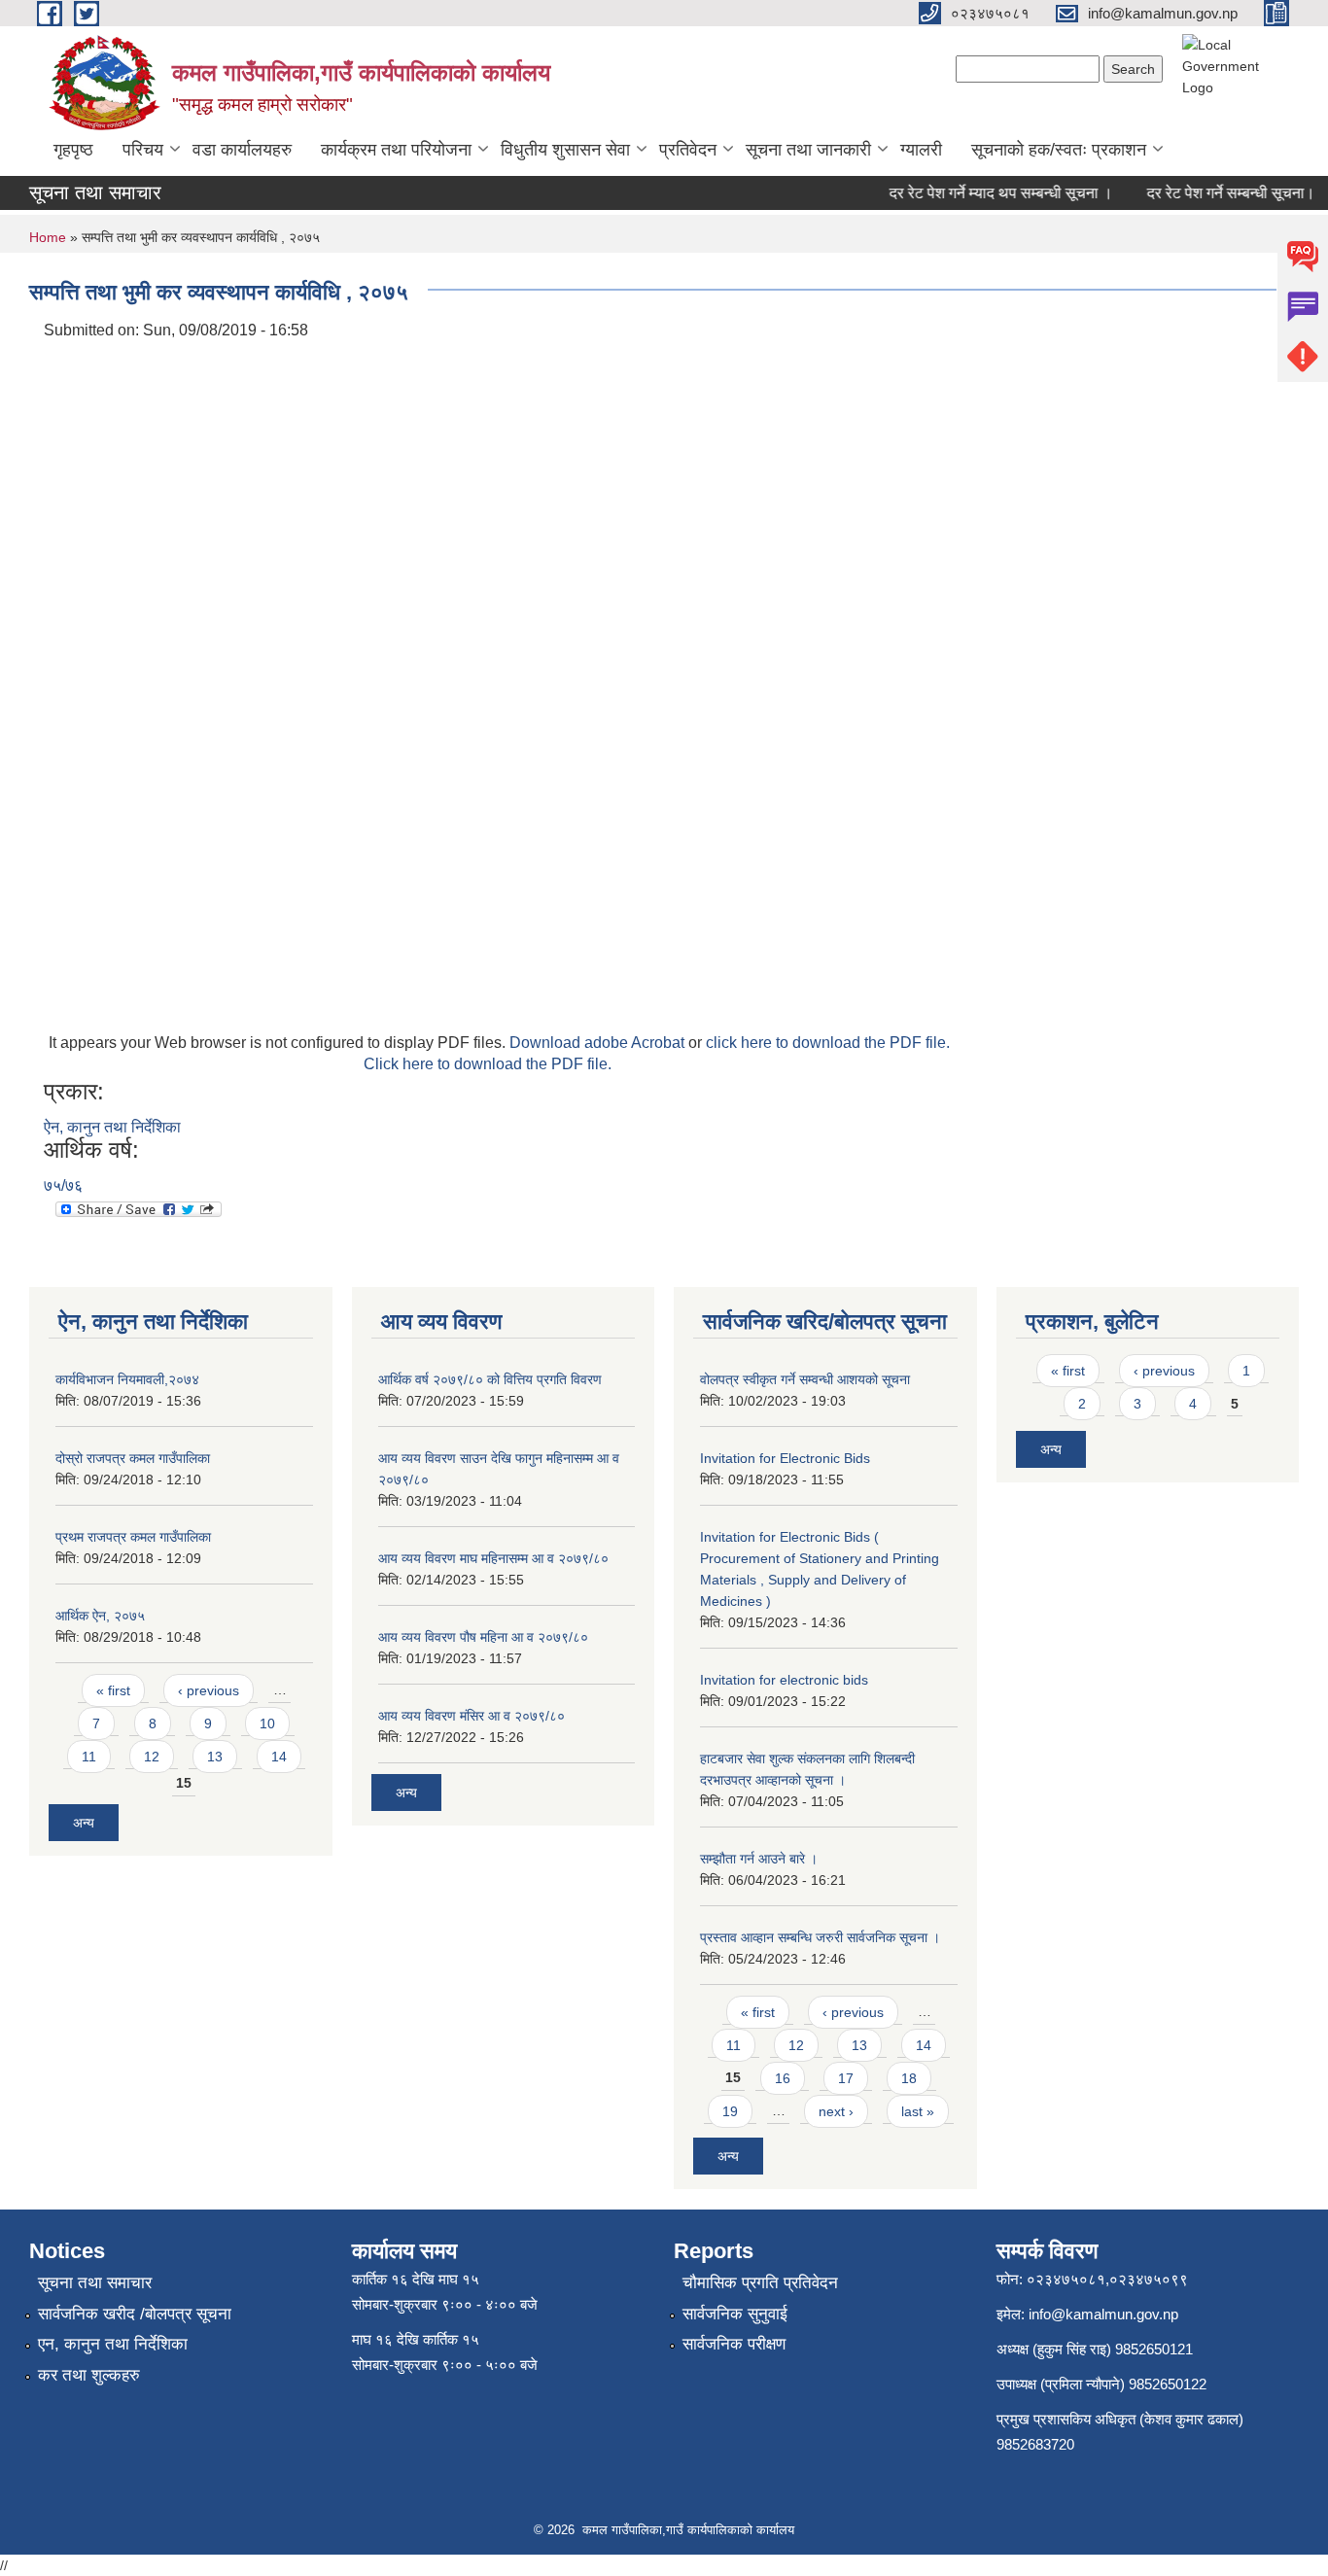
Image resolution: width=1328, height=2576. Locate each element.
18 (909, 2078)
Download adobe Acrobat (599, 1043)
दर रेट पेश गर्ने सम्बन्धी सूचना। (1214, 193)
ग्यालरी (921, 150)
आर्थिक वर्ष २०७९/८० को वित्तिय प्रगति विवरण (490, 1379)
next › (836, 2111)
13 (215, 1757)
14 (279, 1757)
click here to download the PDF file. (828, 1043)
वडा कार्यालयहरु (242, 150)
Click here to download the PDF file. (488, 1064)
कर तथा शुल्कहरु (89, 2375)
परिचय (143, 150)
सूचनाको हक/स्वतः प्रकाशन (1059, 150)
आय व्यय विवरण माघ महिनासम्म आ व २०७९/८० (493, 1558)
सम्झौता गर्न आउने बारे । (759, 1859)
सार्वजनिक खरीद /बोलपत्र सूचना (135, 2314)
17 (846, 2078)
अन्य (84, 1823)
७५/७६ (63, 1185)
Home (48, 237)
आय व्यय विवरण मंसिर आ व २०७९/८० (472, 1716)
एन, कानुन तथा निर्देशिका (113, 2344)
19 (730, 2111)
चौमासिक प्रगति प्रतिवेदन (760, 2283)
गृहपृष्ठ (73, 150)
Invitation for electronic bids (784, 1680)
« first (113, 1690)
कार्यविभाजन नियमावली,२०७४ (127, 1379)
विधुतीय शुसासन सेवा (565, 150)
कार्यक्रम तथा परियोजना (396, 150)
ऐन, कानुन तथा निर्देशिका (112, 1127)
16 (783, 2078)
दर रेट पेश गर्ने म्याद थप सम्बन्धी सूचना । (984, 193)
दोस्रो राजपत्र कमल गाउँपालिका (133, 1458)
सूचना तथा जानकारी (808, 150)
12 (152, 1757)
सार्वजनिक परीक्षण (734, 2344)
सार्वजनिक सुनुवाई (735, 2314)
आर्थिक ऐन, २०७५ (100, 1616)
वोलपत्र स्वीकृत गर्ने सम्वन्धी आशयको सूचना (805, 1379)
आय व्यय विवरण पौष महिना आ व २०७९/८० (483, 1637)
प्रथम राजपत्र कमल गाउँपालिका (133, 1537)
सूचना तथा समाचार (95, 2283)
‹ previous (209, 1690)
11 (89, 1757)
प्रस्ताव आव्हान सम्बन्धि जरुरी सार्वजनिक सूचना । (820, 1937)
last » (918, 2111)
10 (267, 1723)
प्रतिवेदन (688, 150)
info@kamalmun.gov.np (1103, 2314)
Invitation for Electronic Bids (785, 1458)
